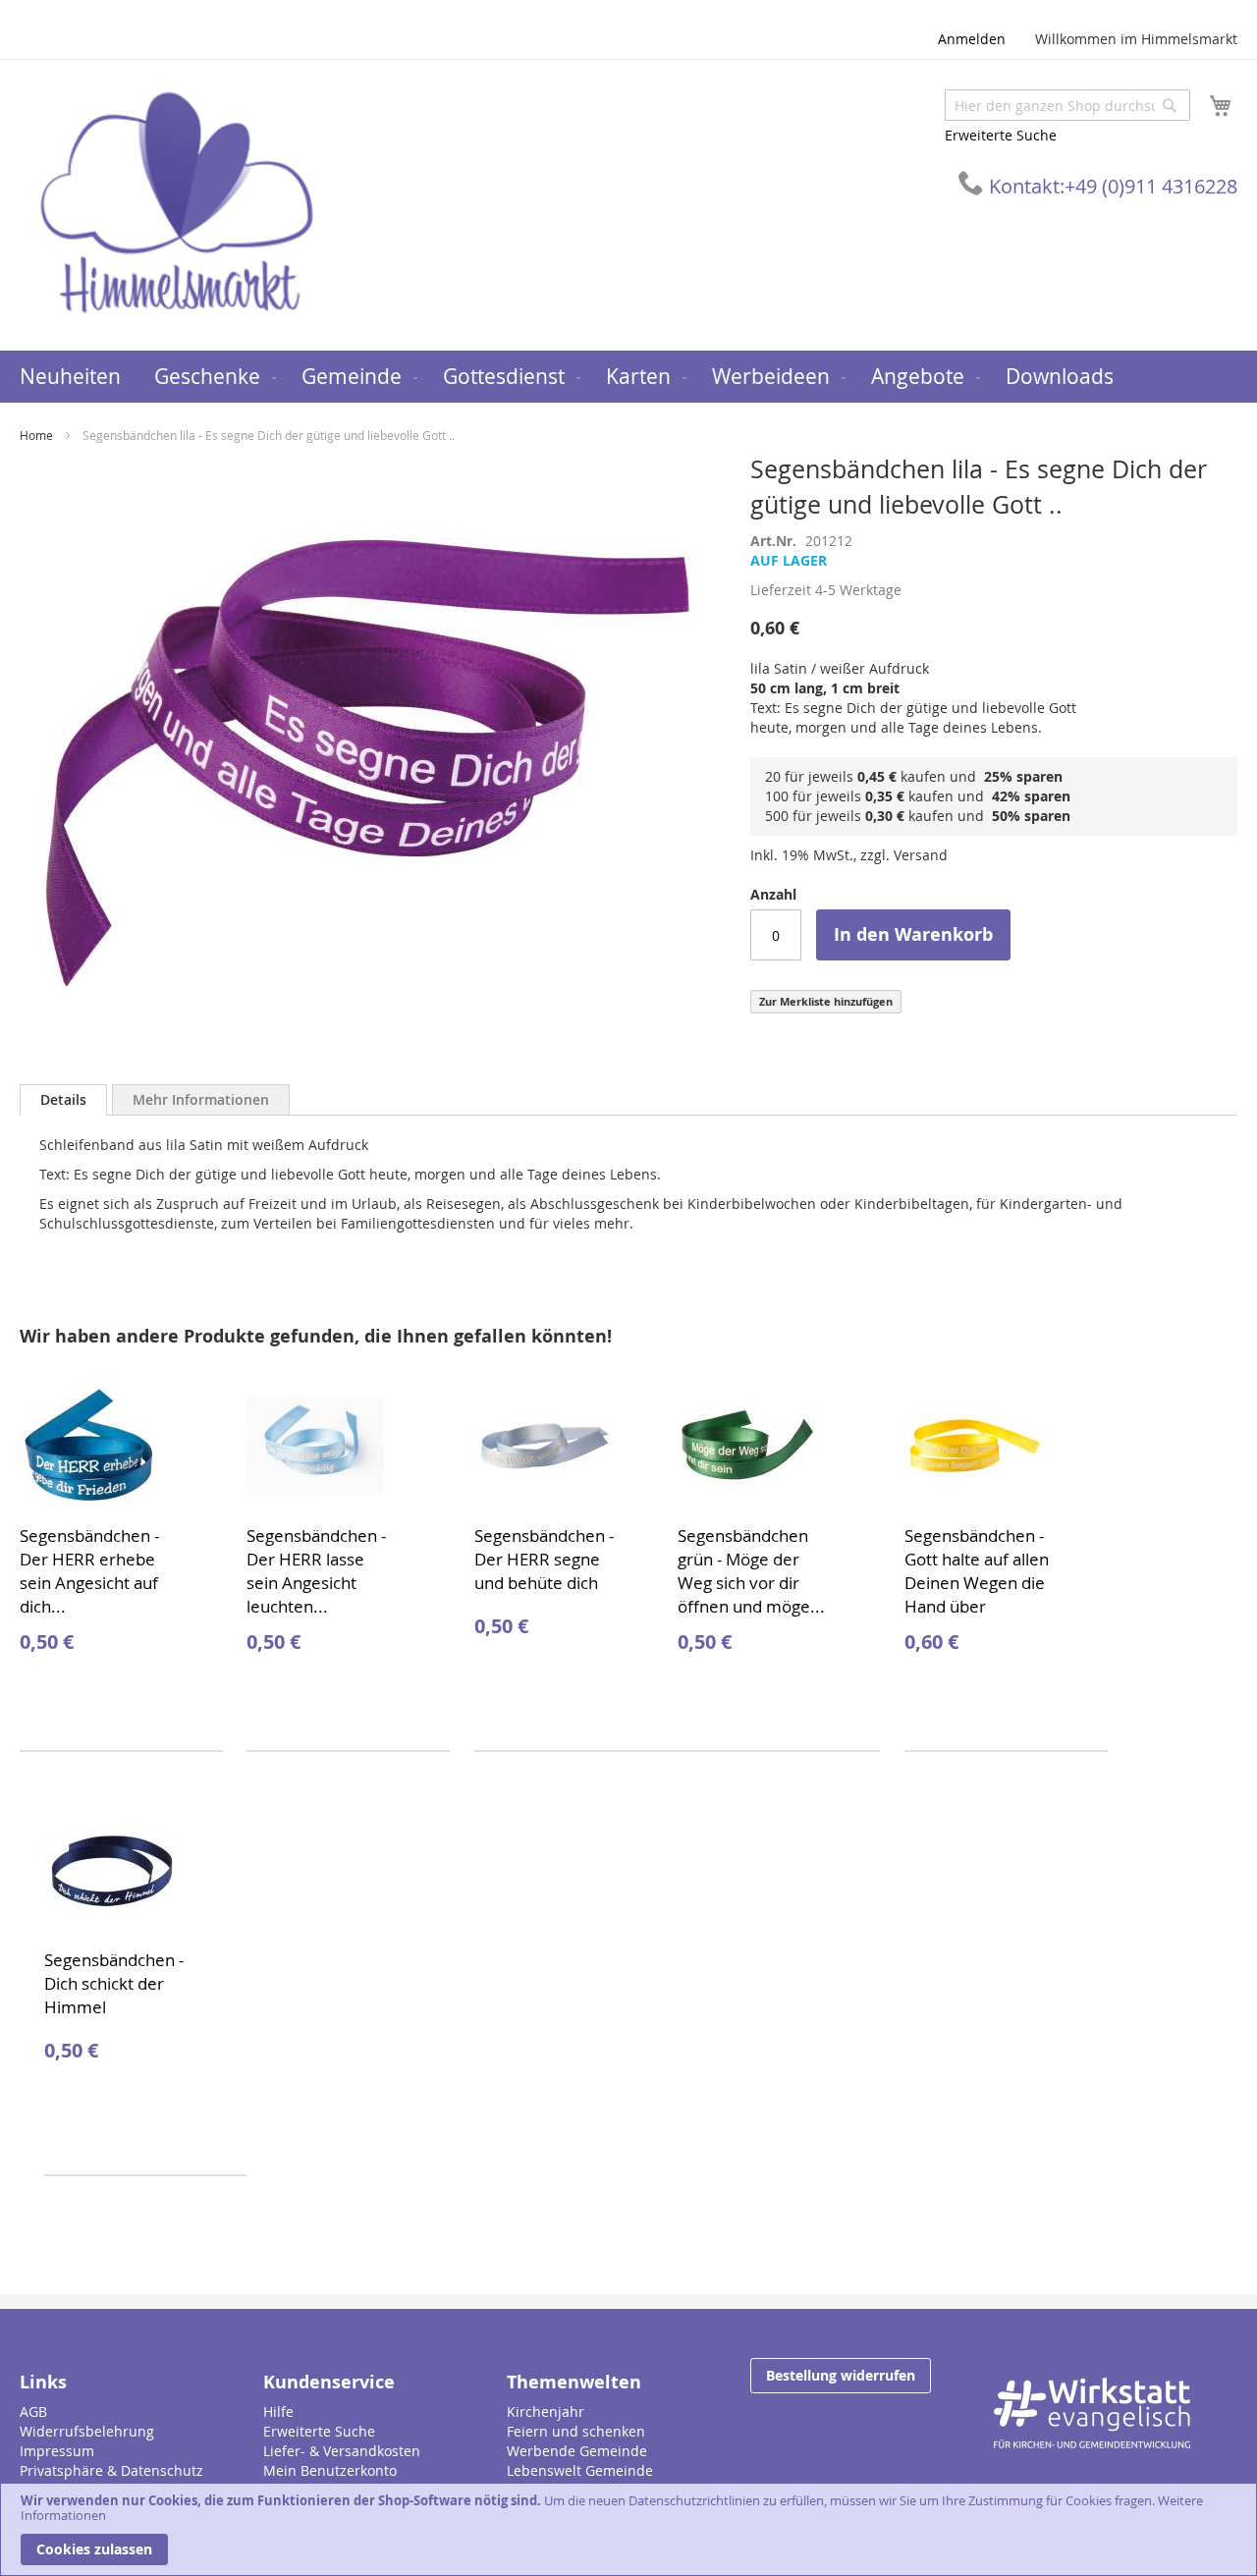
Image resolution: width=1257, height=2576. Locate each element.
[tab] (63, 1100)
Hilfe (278, 2412)
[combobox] (1067, 105)
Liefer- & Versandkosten (342, 2451)
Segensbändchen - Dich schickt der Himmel (114, 1983)
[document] (628, 2529)
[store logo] (177, 204)
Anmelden (972, 39)
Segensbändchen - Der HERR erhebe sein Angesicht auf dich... (89, 1571)
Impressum (57, 2451)
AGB (33, 2412)
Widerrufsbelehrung (87, 2431)
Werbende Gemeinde (577, 2451)
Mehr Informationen (201, 1099)
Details (63, 1099)
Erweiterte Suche (1001, 135)
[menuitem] (70, 377)
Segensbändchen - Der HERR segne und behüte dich (544, 1559)
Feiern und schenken (576, 2431)
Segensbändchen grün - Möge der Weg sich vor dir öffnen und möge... (751, 1571)
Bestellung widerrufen (841, 2375)
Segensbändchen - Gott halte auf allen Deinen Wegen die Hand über (977, 1571)
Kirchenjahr (546, 2412)
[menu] (628, 377)
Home (36, 435)
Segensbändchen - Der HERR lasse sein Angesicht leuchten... (316, 1571)
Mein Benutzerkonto (330, 2470)
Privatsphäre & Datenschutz (111, 2470)
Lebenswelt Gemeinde (580, 2470)
